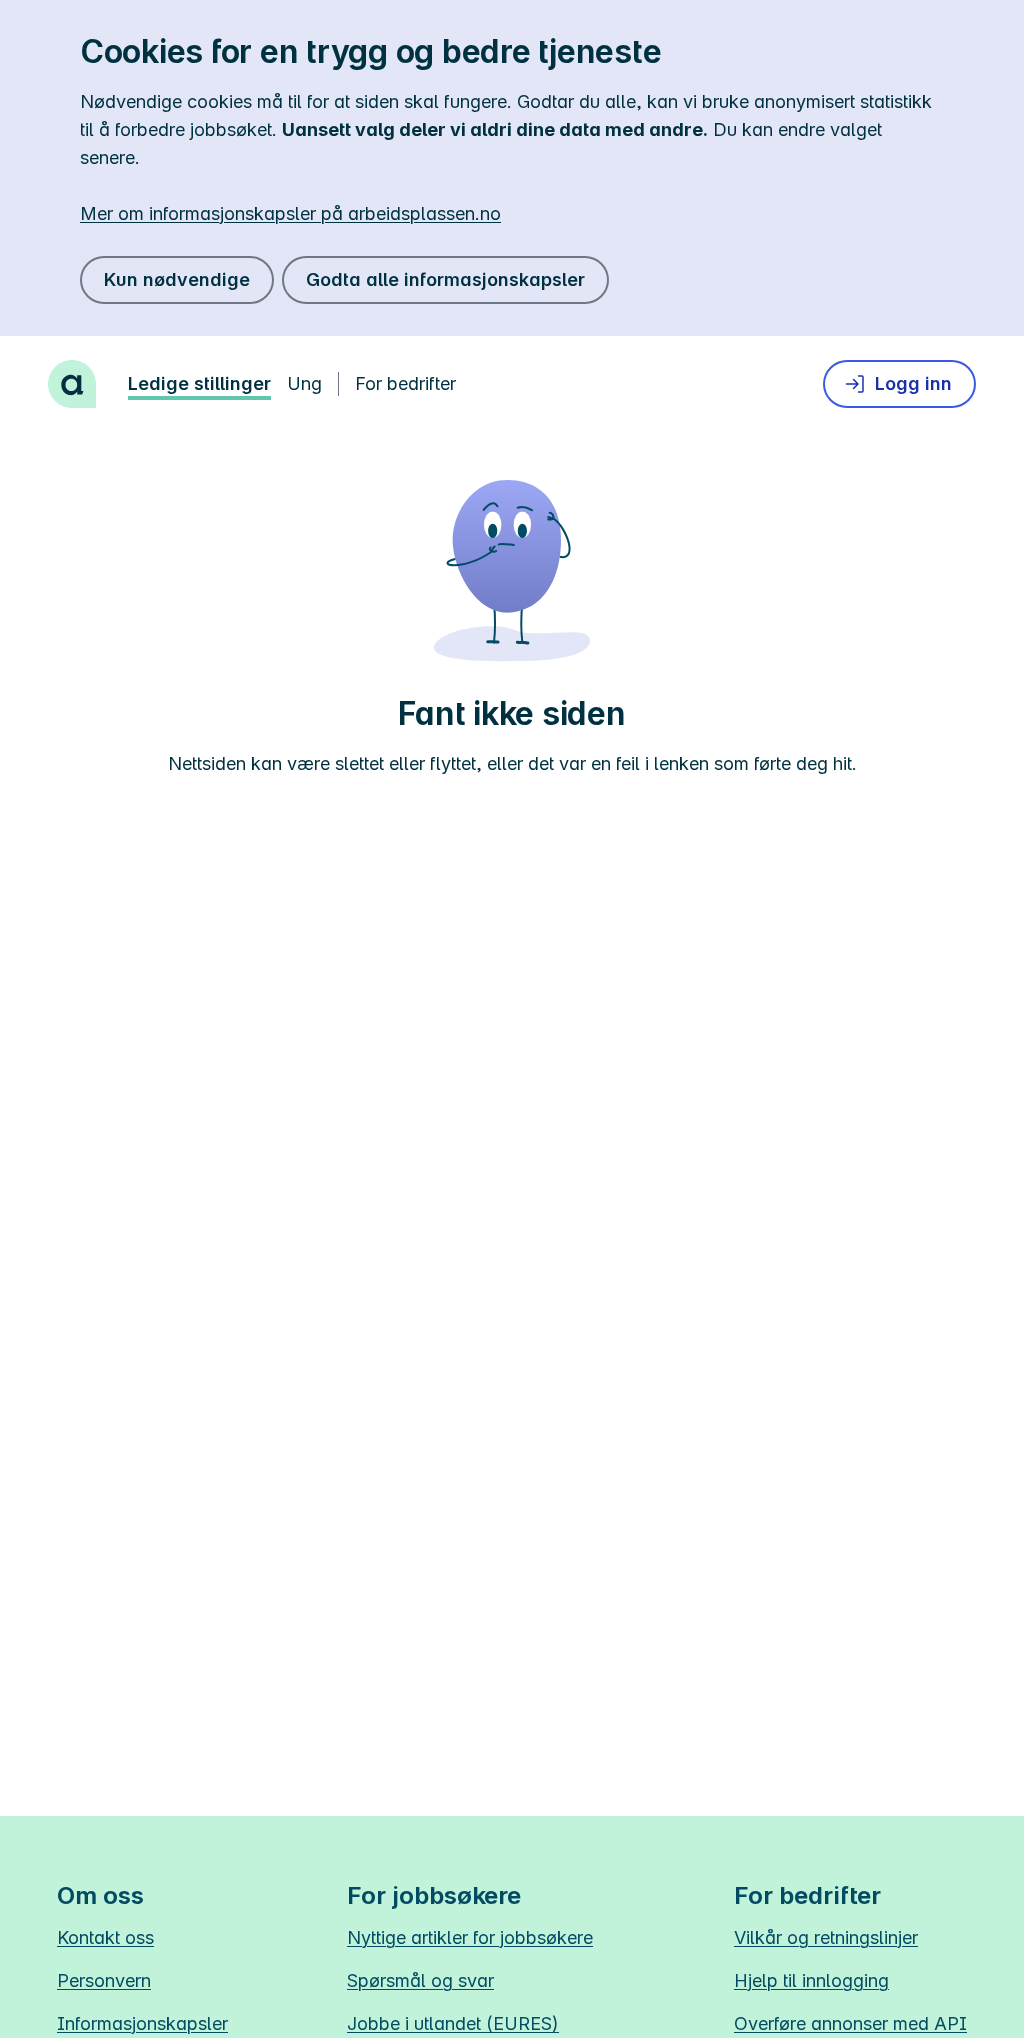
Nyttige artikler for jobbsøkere (470, 1937)
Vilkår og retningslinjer (826, 1937)
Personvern (104, 1980)
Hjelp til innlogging (811, 1980)
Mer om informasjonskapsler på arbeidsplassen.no (290, 213)
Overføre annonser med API (850, 2023)
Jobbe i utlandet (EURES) (453, 2023)
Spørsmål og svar (420, 1980)
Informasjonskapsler (142, 2023)
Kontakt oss (105, 1937)
